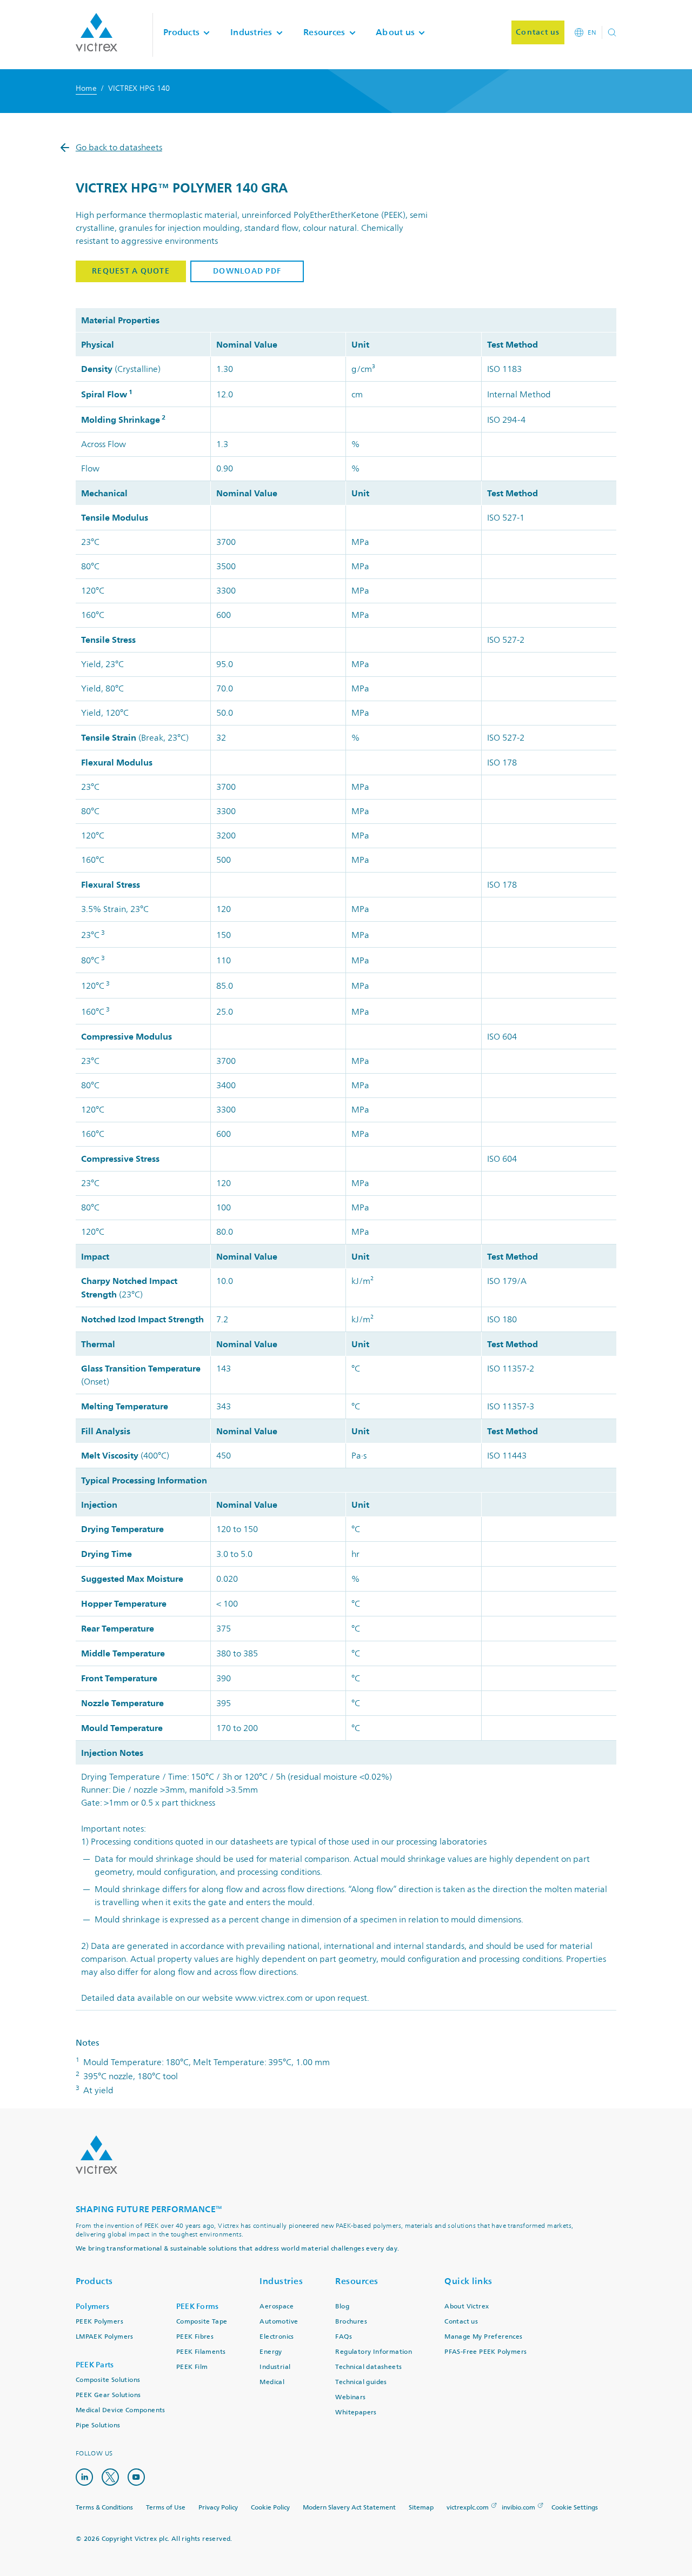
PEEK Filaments (201, 2352)
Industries (281, 2281)
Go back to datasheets (119, 148)
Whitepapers (356, 2412)
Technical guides (361, 2382)
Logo (97, 2155)
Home (86, 88)
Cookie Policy (270, 2508)
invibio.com (518, 2508)
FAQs (344, 2337)
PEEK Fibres (195, 2337)
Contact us (461, 2322)
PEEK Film (192, 2367)
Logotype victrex (97, 32)
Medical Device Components (121, 2410)
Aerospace (277, 2307)
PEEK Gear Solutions (108, 2395)
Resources (357, 2281)
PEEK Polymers (99, 2322)
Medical (272, 2382)
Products (94, 2281)
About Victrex (467, 2307)
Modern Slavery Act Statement (349, 2508)
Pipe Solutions (98, 2425)
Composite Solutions (108, 2380)
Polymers (92, 2307)
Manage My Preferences (483, 2337)
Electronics (277, 2337)
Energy (271, 2352)
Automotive (279, 2322)
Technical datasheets (368, 2367)
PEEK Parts (95, 2365)
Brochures (351, 2322)
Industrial (275, 2367)
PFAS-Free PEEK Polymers (485, 2352)
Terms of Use (166, 2508)
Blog (342, 2307)
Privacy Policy (218, 2508)
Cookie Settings (575, 2508)
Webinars (350, 2397)
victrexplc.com (468, 2508)
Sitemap (421, 2508)
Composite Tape (202, 2322)
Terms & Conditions (104, 2508)
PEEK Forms (198, 2307)
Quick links (468, 2281)
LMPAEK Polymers (105, 2337)
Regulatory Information (374, 2352)
